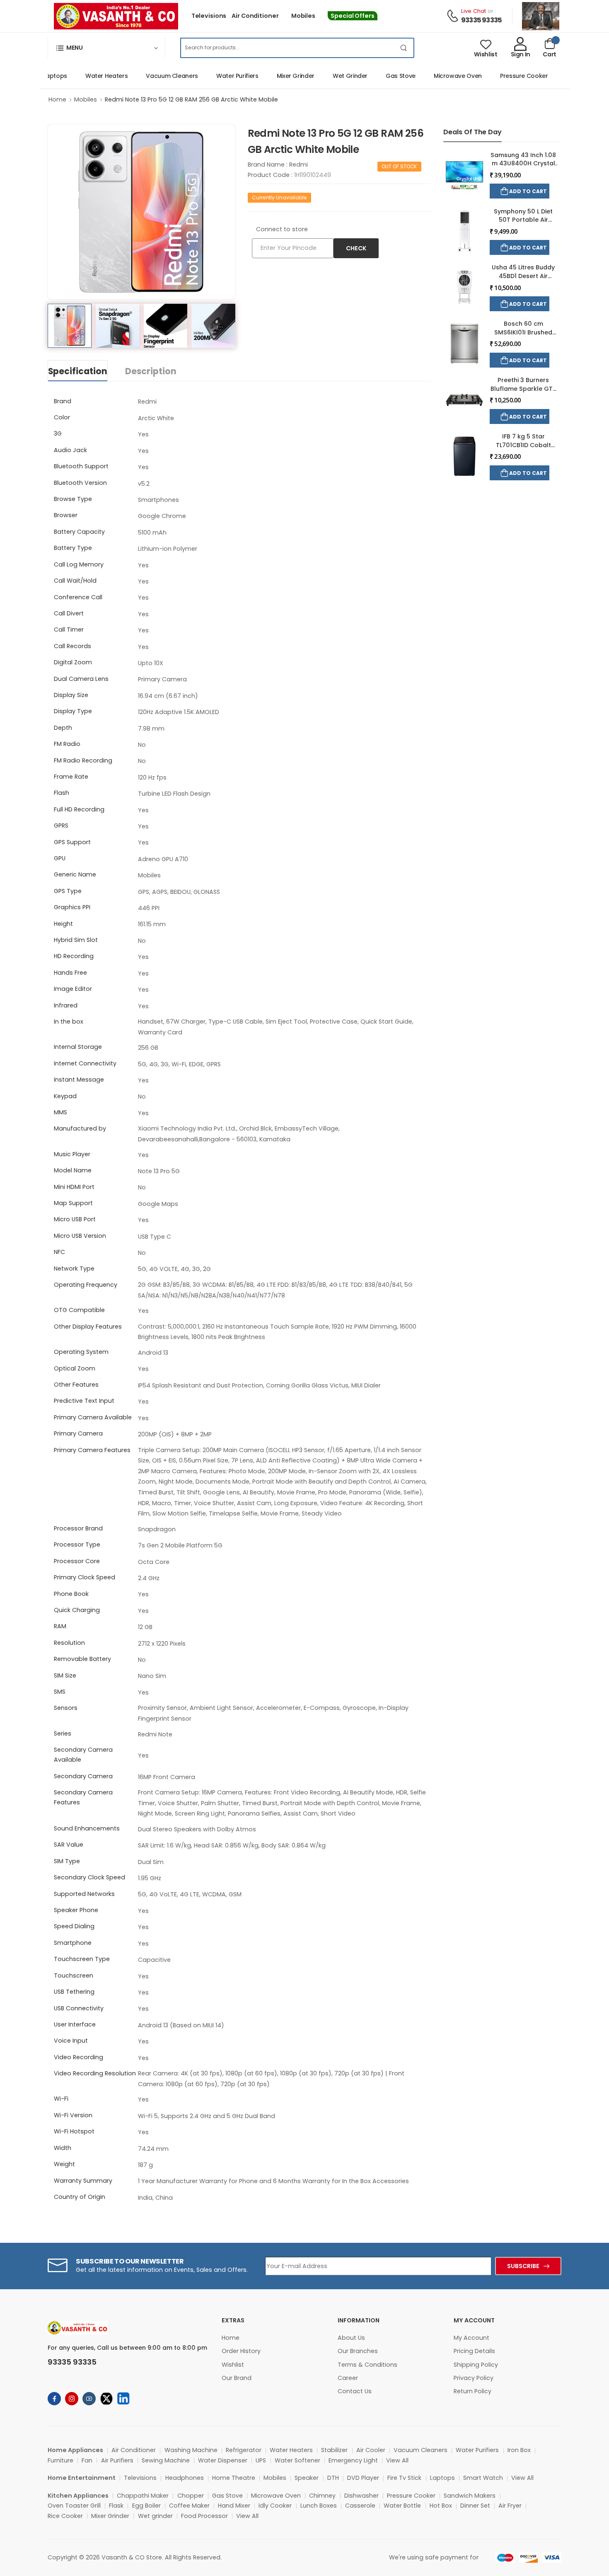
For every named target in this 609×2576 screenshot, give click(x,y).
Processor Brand (78, 1528)
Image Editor (73, 989)
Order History (241, 2351)
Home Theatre (234, 2478)
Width (63, 2148)
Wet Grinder (327, 76)
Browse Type (73, 499)
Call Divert (69, 613)
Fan (87, 2460)
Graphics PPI (72, 907)
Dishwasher (361, 2496)
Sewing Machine (166, 2460)
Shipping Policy (476, 2365)
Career (348, 2378)
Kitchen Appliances (78, 2496)
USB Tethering (74, 1992)
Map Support (73, 1203)
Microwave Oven (435, 76)
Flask (116, 2506)
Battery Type (73, 548)
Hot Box (441, 2506)
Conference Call (78, 597)
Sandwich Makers (470, 2496)
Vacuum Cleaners (149, 76)
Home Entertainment (82, 2478)
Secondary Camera (83, 1776)
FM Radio (67, 744)
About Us (351, 2338)
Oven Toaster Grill (74, 2506)
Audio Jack (70, 450)
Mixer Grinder (272, 76)
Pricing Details (474, 2351)
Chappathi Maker (143, 2496)
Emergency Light (353, 2460)
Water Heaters (83, 76)
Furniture (60, 2460)
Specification (78, 371)
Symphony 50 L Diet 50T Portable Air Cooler (523, 220)
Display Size (71, 695)
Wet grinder (155, 2516)
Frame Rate (71, 777)
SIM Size (65, 1675)
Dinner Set (475, 2506)
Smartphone (73, 1943)
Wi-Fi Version (73, 2115)
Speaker (307, 2478)
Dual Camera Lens (81, 679)
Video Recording (79, 2057)
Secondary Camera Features (83, 1797)
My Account (471, 2338)
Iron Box (519, 2450)
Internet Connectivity (85, 1063)
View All (397, 2460)
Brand (63, 401)
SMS (60, 1692)
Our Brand (237, 2378)
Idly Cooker (275, 2506)
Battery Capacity (79, 532)
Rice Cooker (65, 2516)
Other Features (76, 1385)
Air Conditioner (255, 16)
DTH (333, 2478)
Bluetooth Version (80, 483)
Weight (64, 2164)
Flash (62, 793)
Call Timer (69, 629)
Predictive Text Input (84, 1401)
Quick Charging (77, 1610)
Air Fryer (510, 2506)
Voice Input (71, 2041)
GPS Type (68, 891)
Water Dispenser (223, 2460)
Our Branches (358, 2351)
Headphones (185, 2478)
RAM (60, 1626)
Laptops (442, 2478)
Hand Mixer (234, 2506)
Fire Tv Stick (404, 2478)
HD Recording (74, 956)
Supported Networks (84, 1894)
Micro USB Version (80, 1236)
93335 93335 (481, 20)
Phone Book (71, 1594)
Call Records (72, 646)
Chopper (191, 2496)
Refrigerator (244, 2450)
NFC (59, 1252)
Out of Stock (399, 166)
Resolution (69, 1643)
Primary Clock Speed (85, 1577)
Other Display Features (88, 1327)
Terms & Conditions (367, 2365)
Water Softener (297, 2460)
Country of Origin (80, 2197)
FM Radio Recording (83, 760)
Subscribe (523, 2266)
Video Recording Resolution (95, 2073)
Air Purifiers (117, 2460)
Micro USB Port (75, 1219)
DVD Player (363, 2478)
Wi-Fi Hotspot (74, 2131)
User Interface (75, 2024)
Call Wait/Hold (75, 581)
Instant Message (79, 1080)
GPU (60, 858)
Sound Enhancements (87, 1828)
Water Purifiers (214, 76)
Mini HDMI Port (74, 1187)
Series (63, 1733)
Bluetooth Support (81, 466)
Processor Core (77, 1561)
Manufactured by (80, 1128)
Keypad (65, 1096)
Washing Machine (191, 2450)
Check (356, 248)
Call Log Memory (79, 564)
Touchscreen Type (82, 1959)
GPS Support (72, 842)
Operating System (81, 1352)
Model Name (73, 1170)
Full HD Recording (79, 809)
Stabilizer (334, 2450)
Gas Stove (377, 76)
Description (151, 371)
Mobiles (303, 16)
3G (58, 433)
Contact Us (355, 2391)
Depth (63, 728)
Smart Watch (483, 2478)
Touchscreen (74, 1976)
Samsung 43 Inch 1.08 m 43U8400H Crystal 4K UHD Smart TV (523, 163)
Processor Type (77, 1545)
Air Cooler (371, 2450)
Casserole (360, 2506)
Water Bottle (402, 2506)
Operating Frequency (86, 1285)
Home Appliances (75, 2450)
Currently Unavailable (279, 197)
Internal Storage (78, 1047)
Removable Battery (82, 1659)
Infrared (66, 1005)
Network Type (74, 1269)
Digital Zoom (73, 662)
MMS (60, 1112)
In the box (69, 1022)
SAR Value (69, 1845)
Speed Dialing (74, 1926)
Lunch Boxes (319, 2506)
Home (57, 99)
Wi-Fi (61, 2099)
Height (63, 924)
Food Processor (204, 2516)
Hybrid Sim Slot (76, 940)
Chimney (322, 2496)
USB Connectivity (79, 2008)
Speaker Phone (76, 1910)
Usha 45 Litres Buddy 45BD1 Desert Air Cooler (523, 276)
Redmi (298, 165)
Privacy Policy (474, 2378)
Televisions (209, 16)
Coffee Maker (189, 2506)
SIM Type (67, 1861)
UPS (261, 2460)
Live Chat (474, 11)
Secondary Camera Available (83, 1755)
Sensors (66, 1708)
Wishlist (233, 2365)
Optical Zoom (75, 1368)
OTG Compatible (79, 1310)
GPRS (61, 826)
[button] (106, 48)
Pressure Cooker (501, 76)
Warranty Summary (83, 2181)
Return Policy (472, 2391)
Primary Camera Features (92, 1450)
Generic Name (75, 874)
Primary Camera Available (93, 1417)
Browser (66, 515)
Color (62, 417)
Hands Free (70, 973)
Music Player (72, 1154)
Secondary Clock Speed (89, 1877)
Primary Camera (78, 1433)
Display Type (73, 711)
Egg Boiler (146, 2506)
